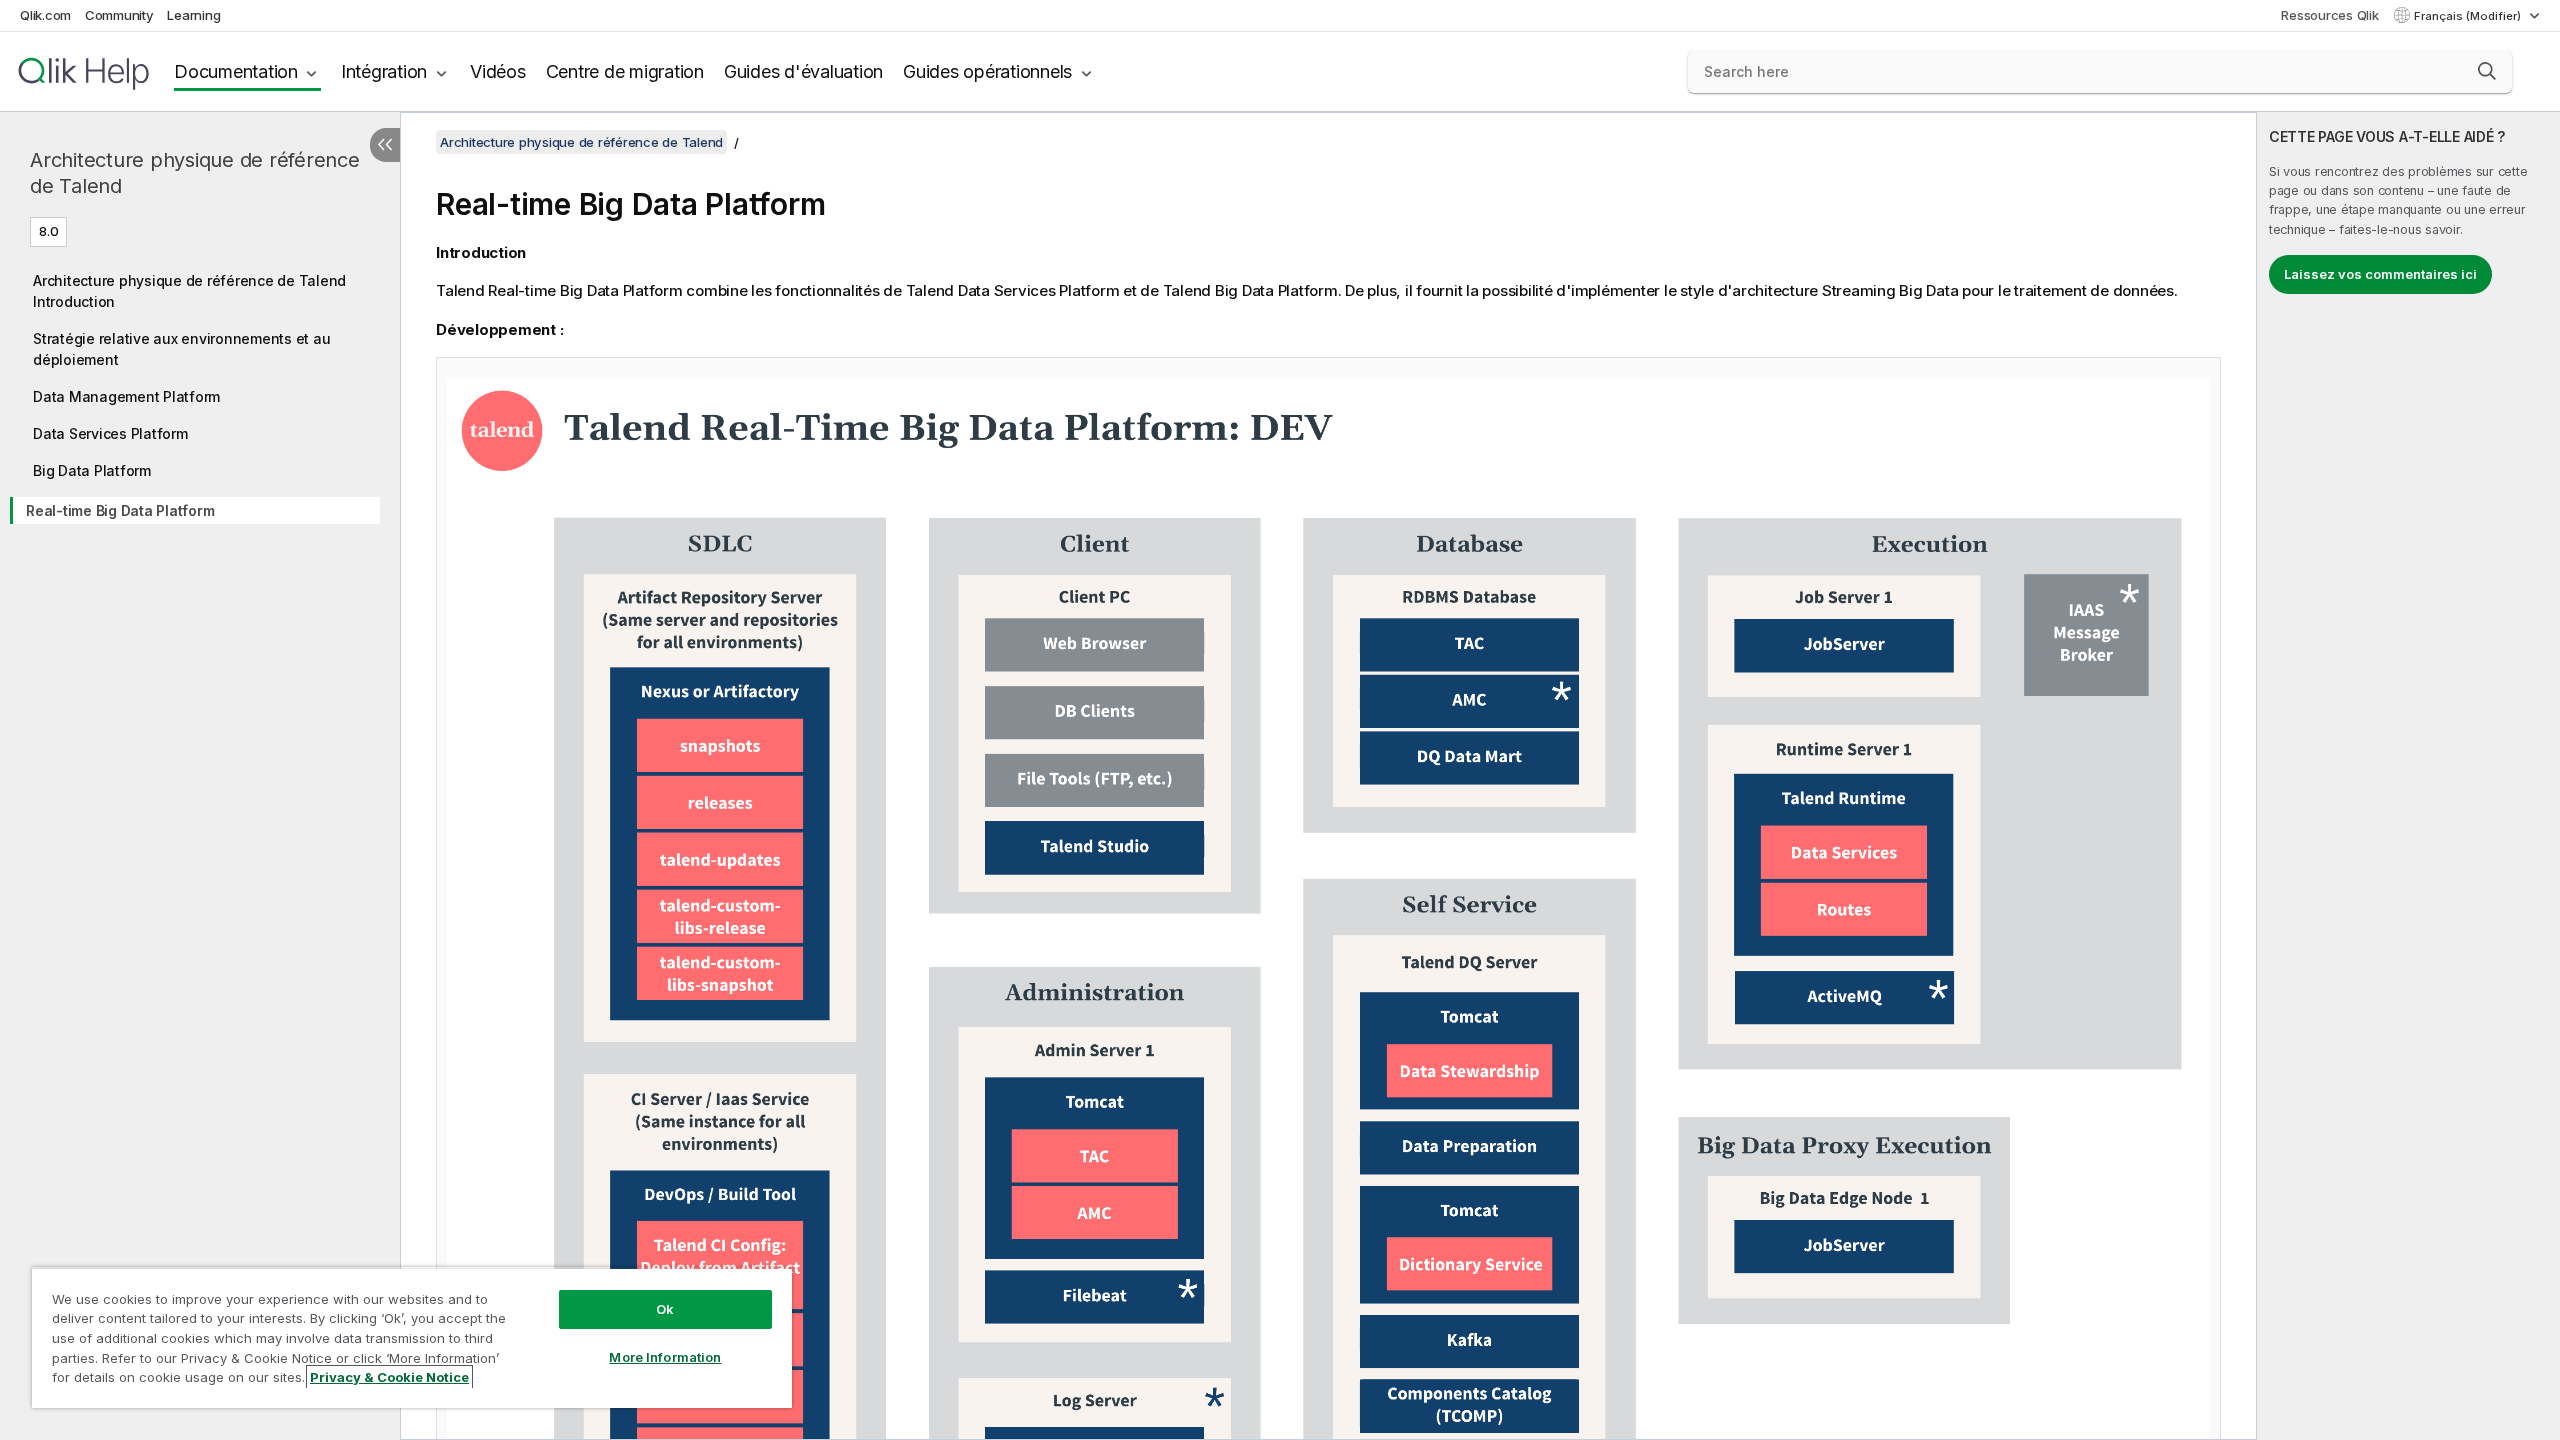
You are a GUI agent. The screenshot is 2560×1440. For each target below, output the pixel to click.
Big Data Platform (92, 470)
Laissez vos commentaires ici (2380, 274)
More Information (665, 1357)
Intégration (384, 71)
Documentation (236, 71)
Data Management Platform (126, 396)
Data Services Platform (110, 433)
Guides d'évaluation (803, 71)
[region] (412, 1337)
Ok (665, 1309)
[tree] (200, 392)
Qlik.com (45, 15)
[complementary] (2408, 776)
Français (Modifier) (2469, 16)
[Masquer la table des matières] (385, 145)
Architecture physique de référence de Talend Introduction (189, 291)
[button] (2487, 71)
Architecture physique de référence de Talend (195, 173)
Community (119, 15)
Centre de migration (625, 71)
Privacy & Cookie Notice (389, 1377)
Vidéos (498, 71)
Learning (193, 15)
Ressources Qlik (2329, 15)
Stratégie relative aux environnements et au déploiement (181, 349)
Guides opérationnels (987, 71)
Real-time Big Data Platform (120, 510)
